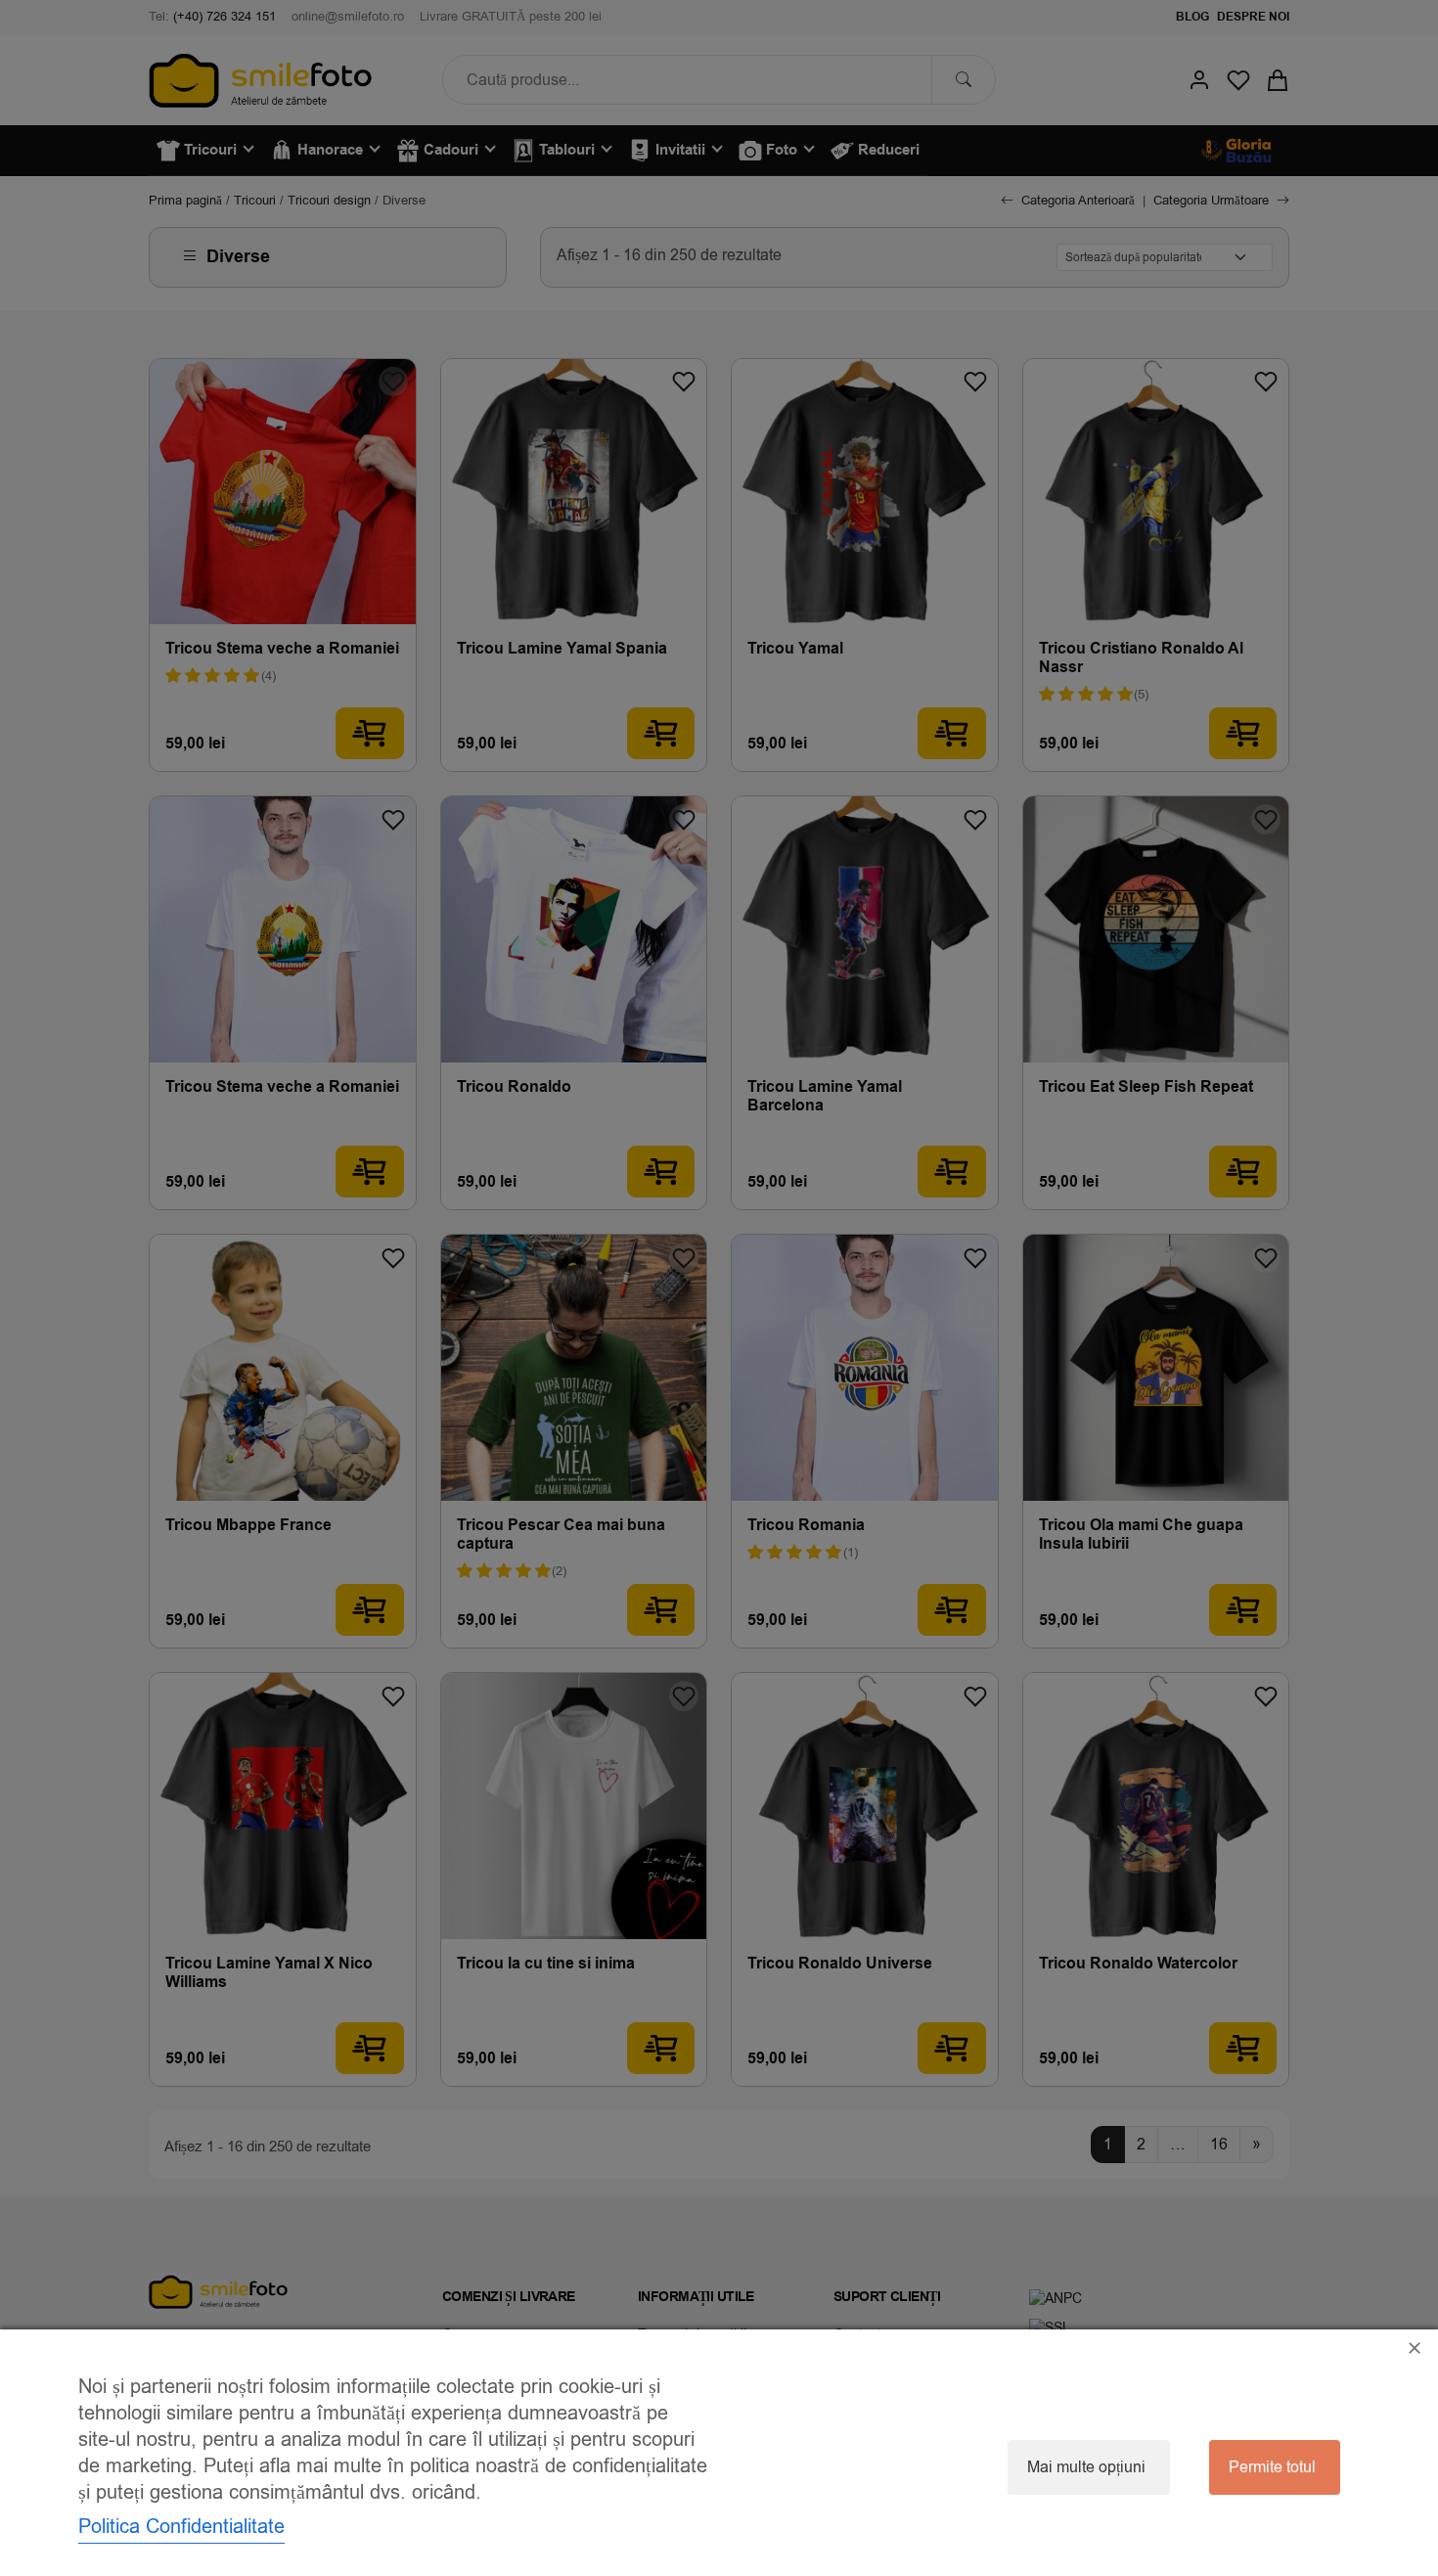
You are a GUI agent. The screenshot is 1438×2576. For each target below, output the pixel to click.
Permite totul (1272, 2467)
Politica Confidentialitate (181, 2527)
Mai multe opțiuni (1086, 2467)
